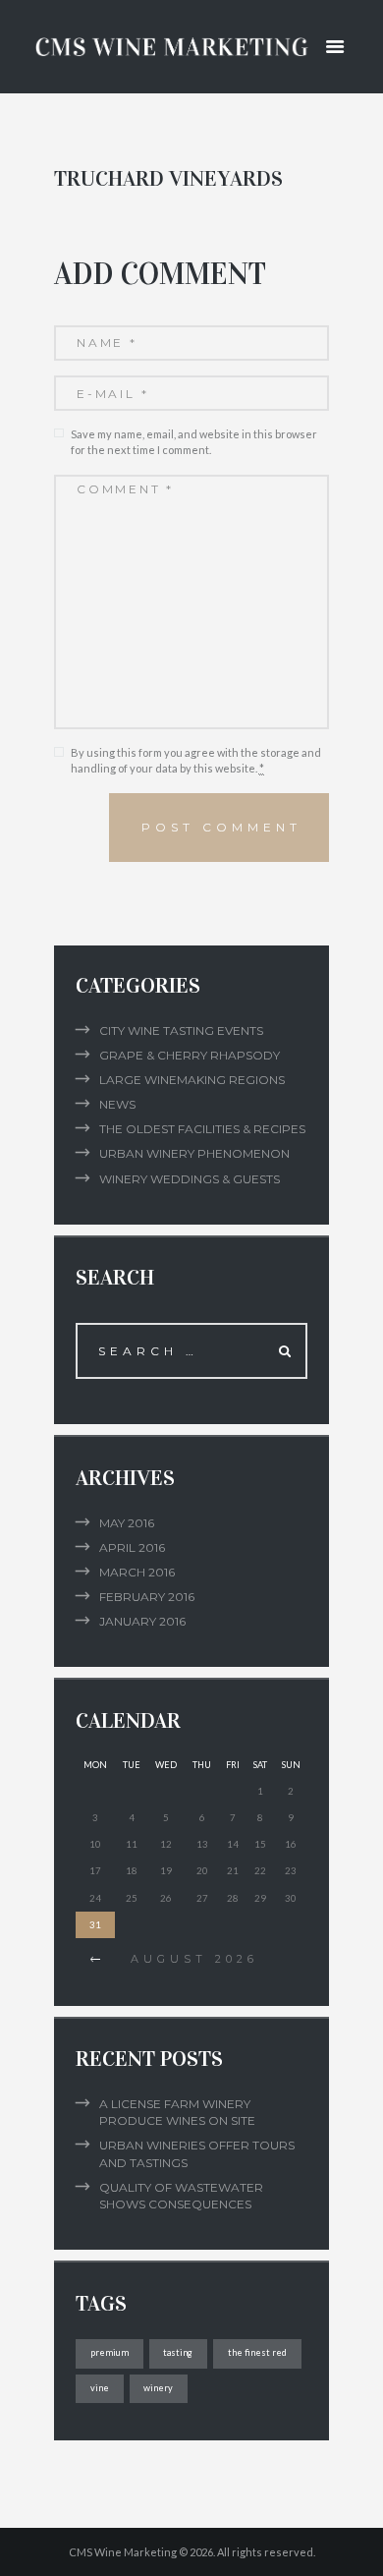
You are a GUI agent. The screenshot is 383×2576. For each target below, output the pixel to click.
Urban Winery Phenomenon (194, 1153)
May (127, 1523)
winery (158, 2388)
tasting (178, 2352)
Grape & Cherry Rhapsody (190, 1055)
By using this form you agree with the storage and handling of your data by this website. (196, 761)
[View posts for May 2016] (95, 1959)
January (142, 1621)
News (117, 1104)
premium (109, 2352)
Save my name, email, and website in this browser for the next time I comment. (194, 442)
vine (100, 2388)
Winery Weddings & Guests (190, 1179)
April (132, 1547)
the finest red (257, 2352)
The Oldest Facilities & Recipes (202, 1129)
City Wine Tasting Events (181, 1030)
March (137, 1572)
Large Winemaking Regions (192, 1080)
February (147, 1597)
